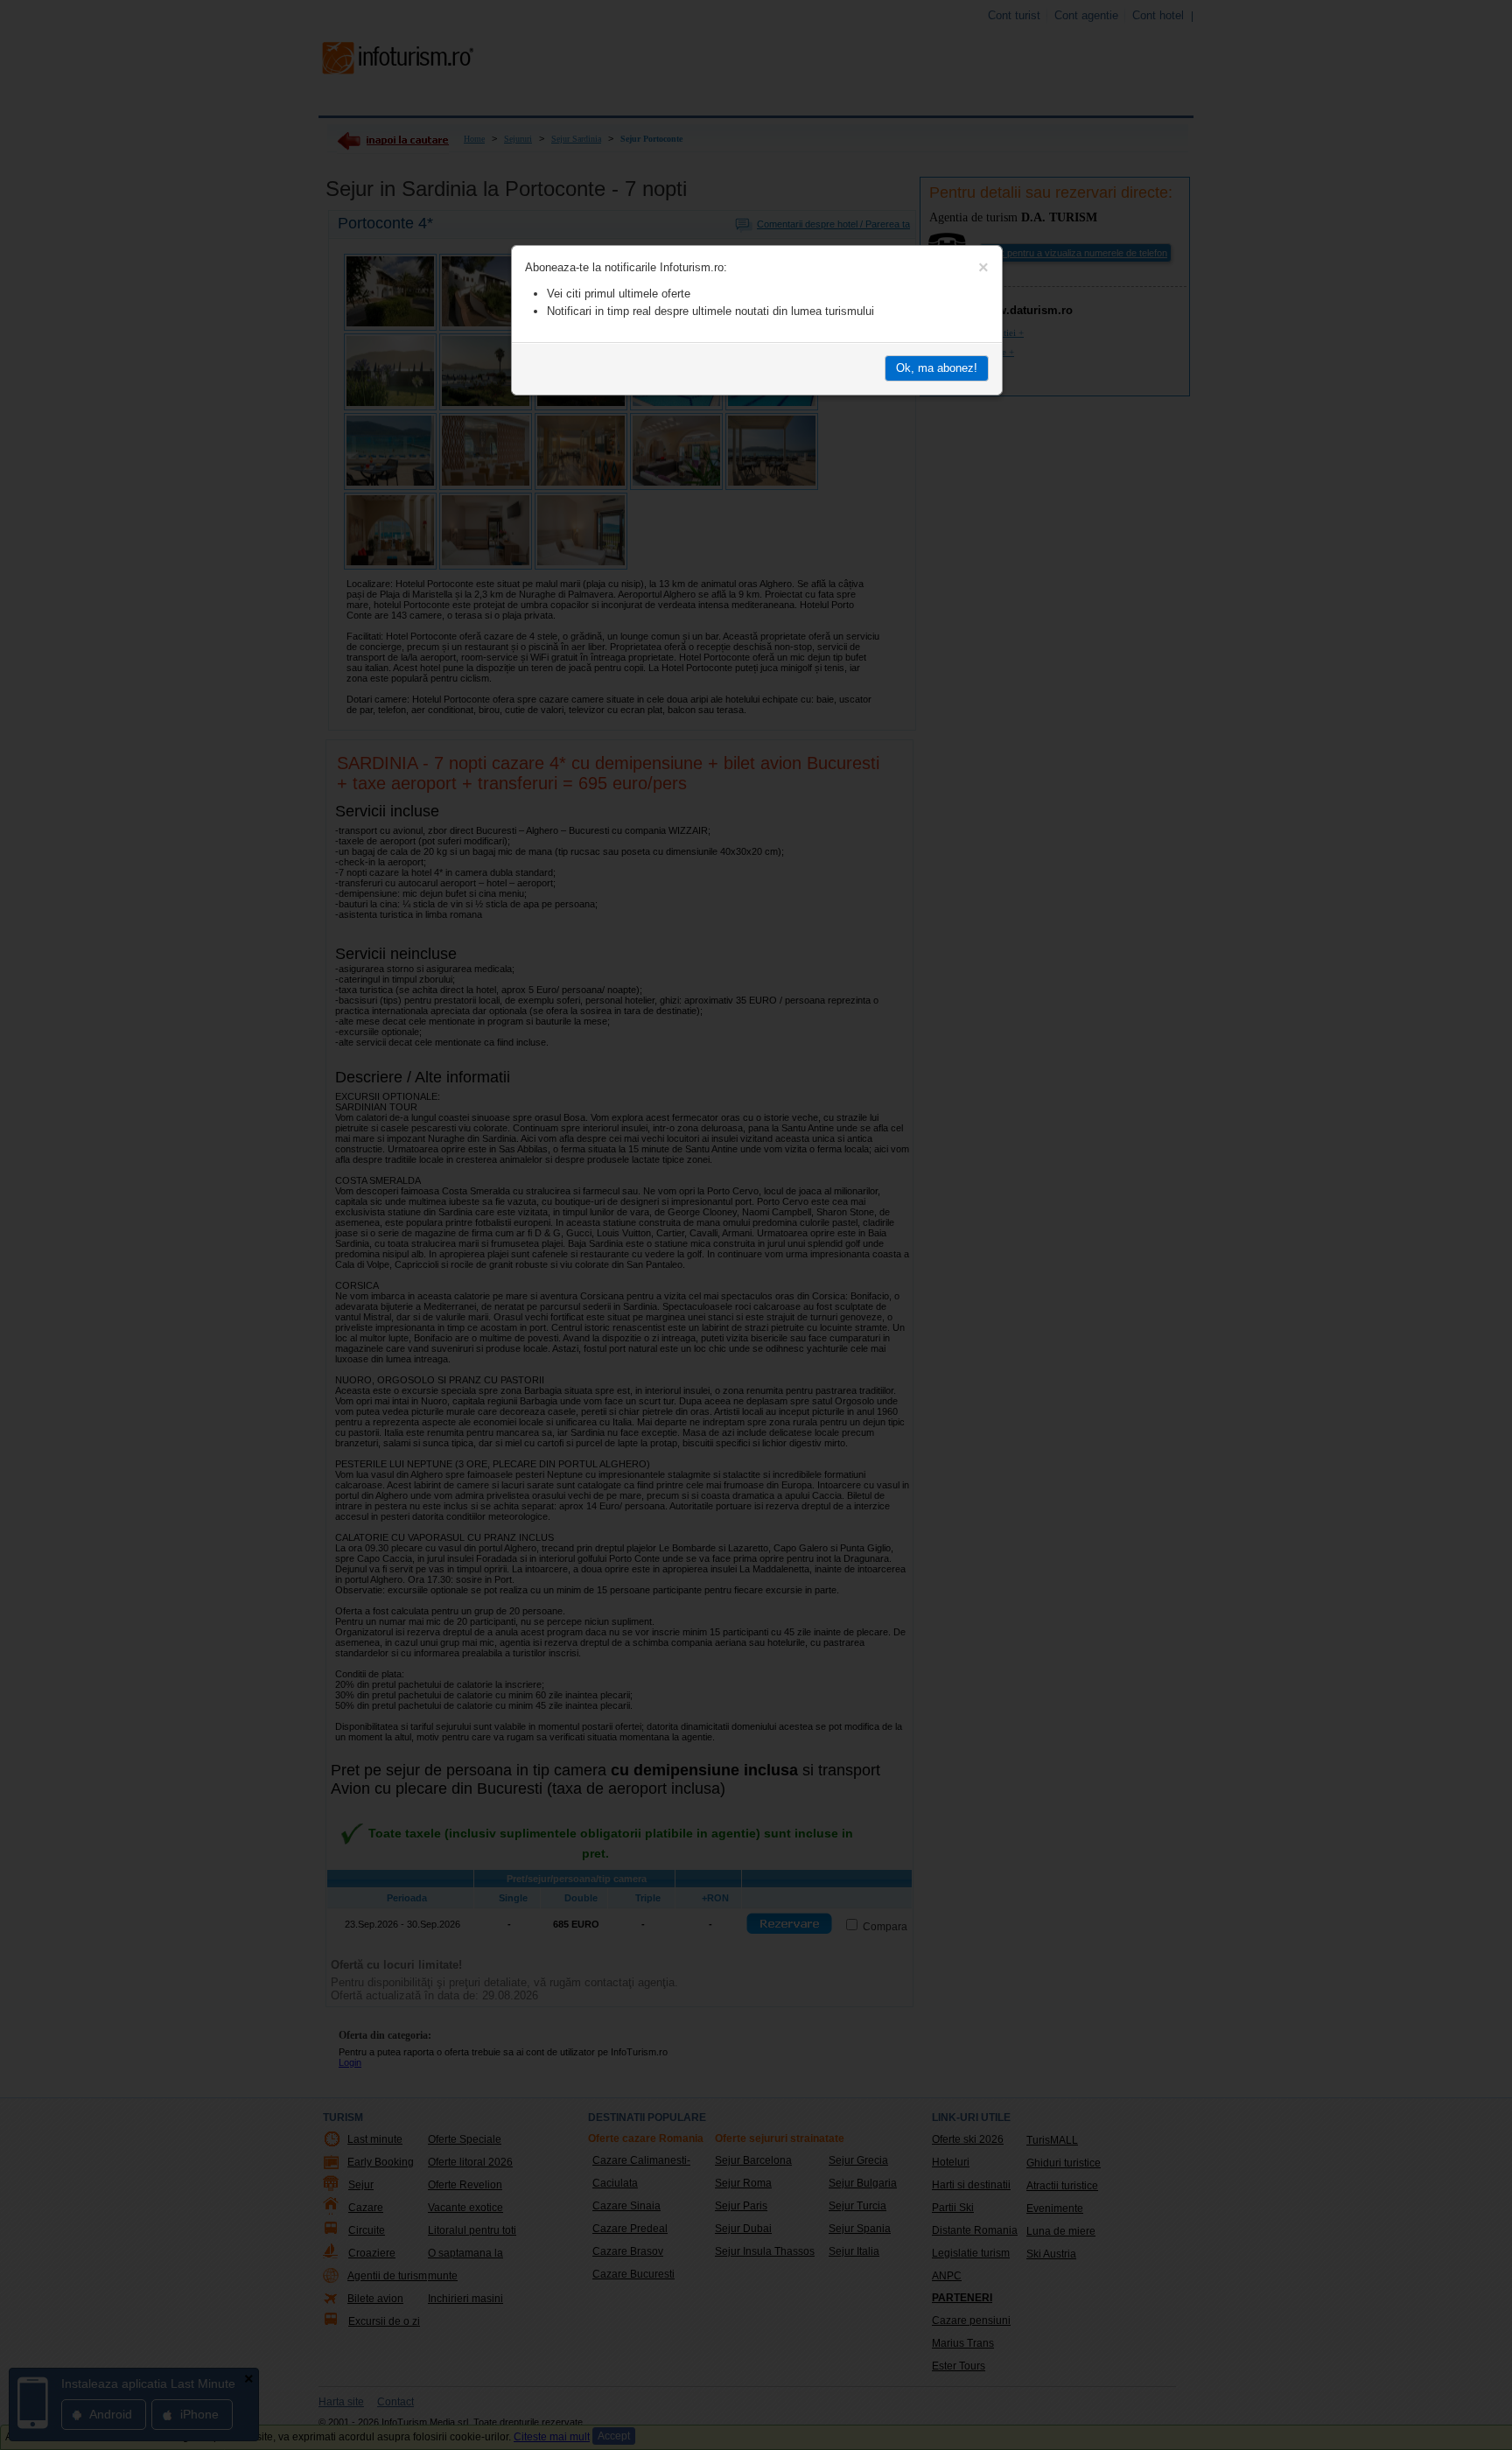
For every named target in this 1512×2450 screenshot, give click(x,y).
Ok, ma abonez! (937, 368)
